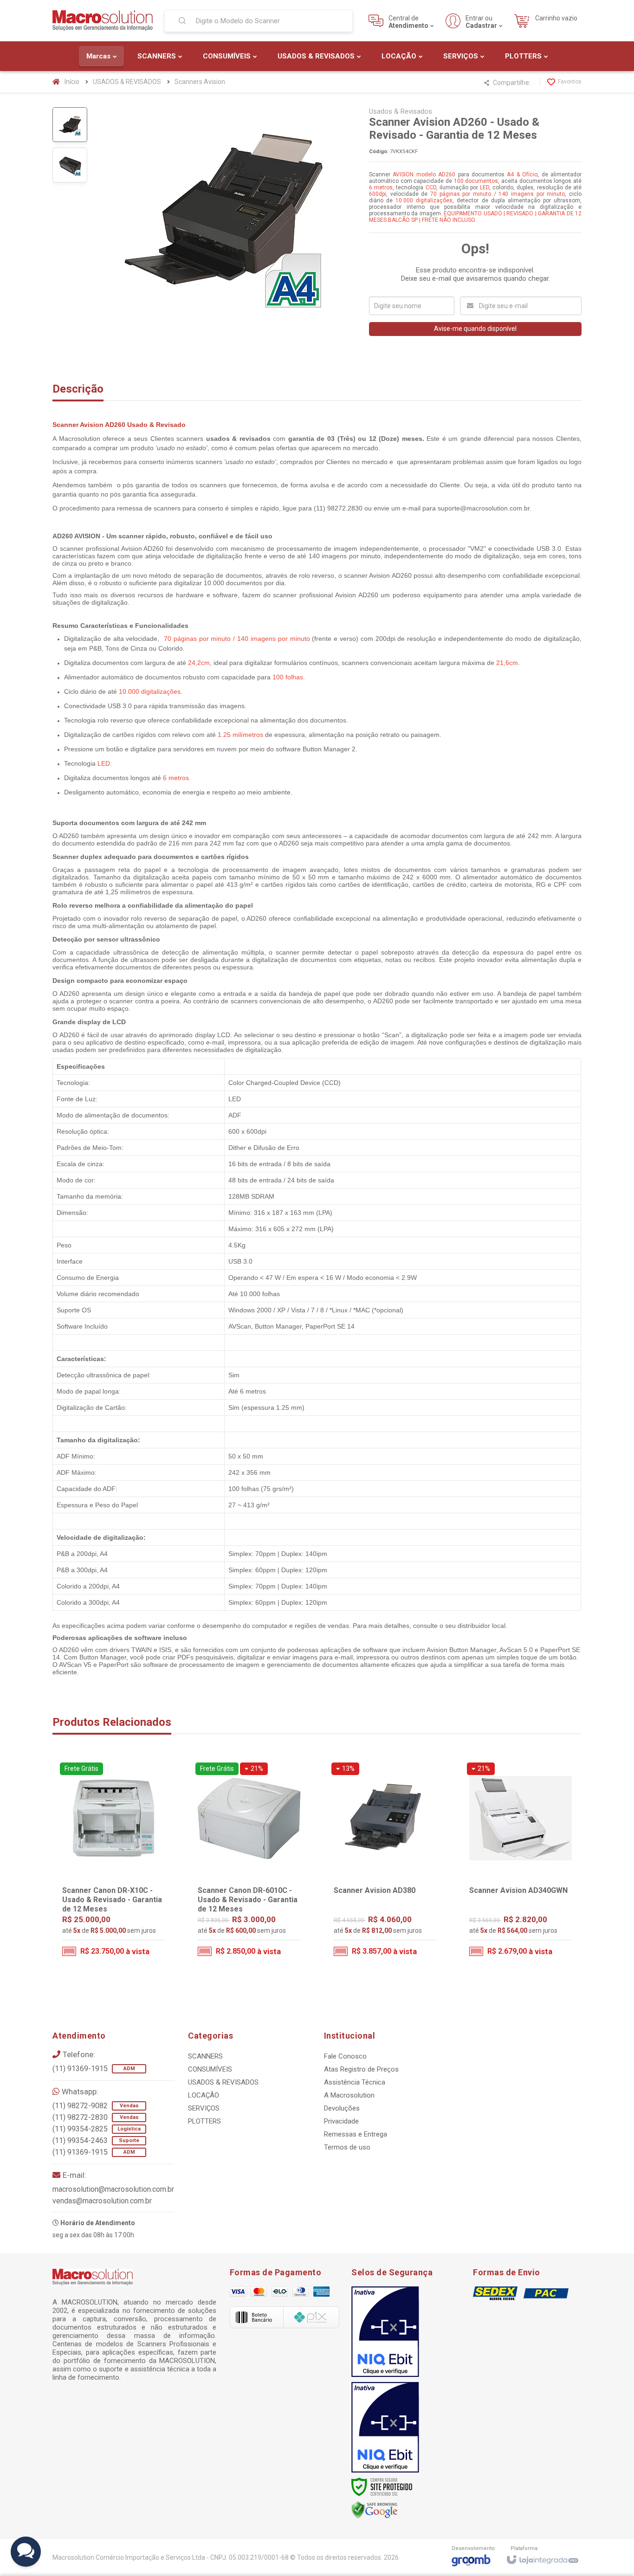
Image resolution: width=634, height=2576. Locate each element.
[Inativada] (385, 2332)
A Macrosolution (349, 2095)
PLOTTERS (204, 2121)
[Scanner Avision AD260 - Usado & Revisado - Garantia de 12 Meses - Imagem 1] (70, 125)
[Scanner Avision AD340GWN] (521, 1862)
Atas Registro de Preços (361, 2069)
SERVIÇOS (204, 2108)
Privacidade (341, 2121)
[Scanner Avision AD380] (385, 1862)
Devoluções (342, 2108)
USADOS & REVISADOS (127, 82)
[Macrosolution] (103, 21)
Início (72, 82)
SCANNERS (205, 2056)
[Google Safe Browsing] (375, 2510)
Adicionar (132, 1926)
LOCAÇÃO (204, 2095)
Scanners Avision (200, 82)
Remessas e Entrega (356, 2134)
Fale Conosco (345, 2056)
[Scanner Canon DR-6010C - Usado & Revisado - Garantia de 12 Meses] (249, 1862)
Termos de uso (347, 2147)
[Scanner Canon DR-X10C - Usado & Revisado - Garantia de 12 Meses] (113, 1862)
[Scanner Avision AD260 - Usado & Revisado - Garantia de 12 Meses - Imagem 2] (70, 165)
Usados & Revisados (401, 111)
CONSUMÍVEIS (210, 2069)
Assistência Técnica (355, 2082)
